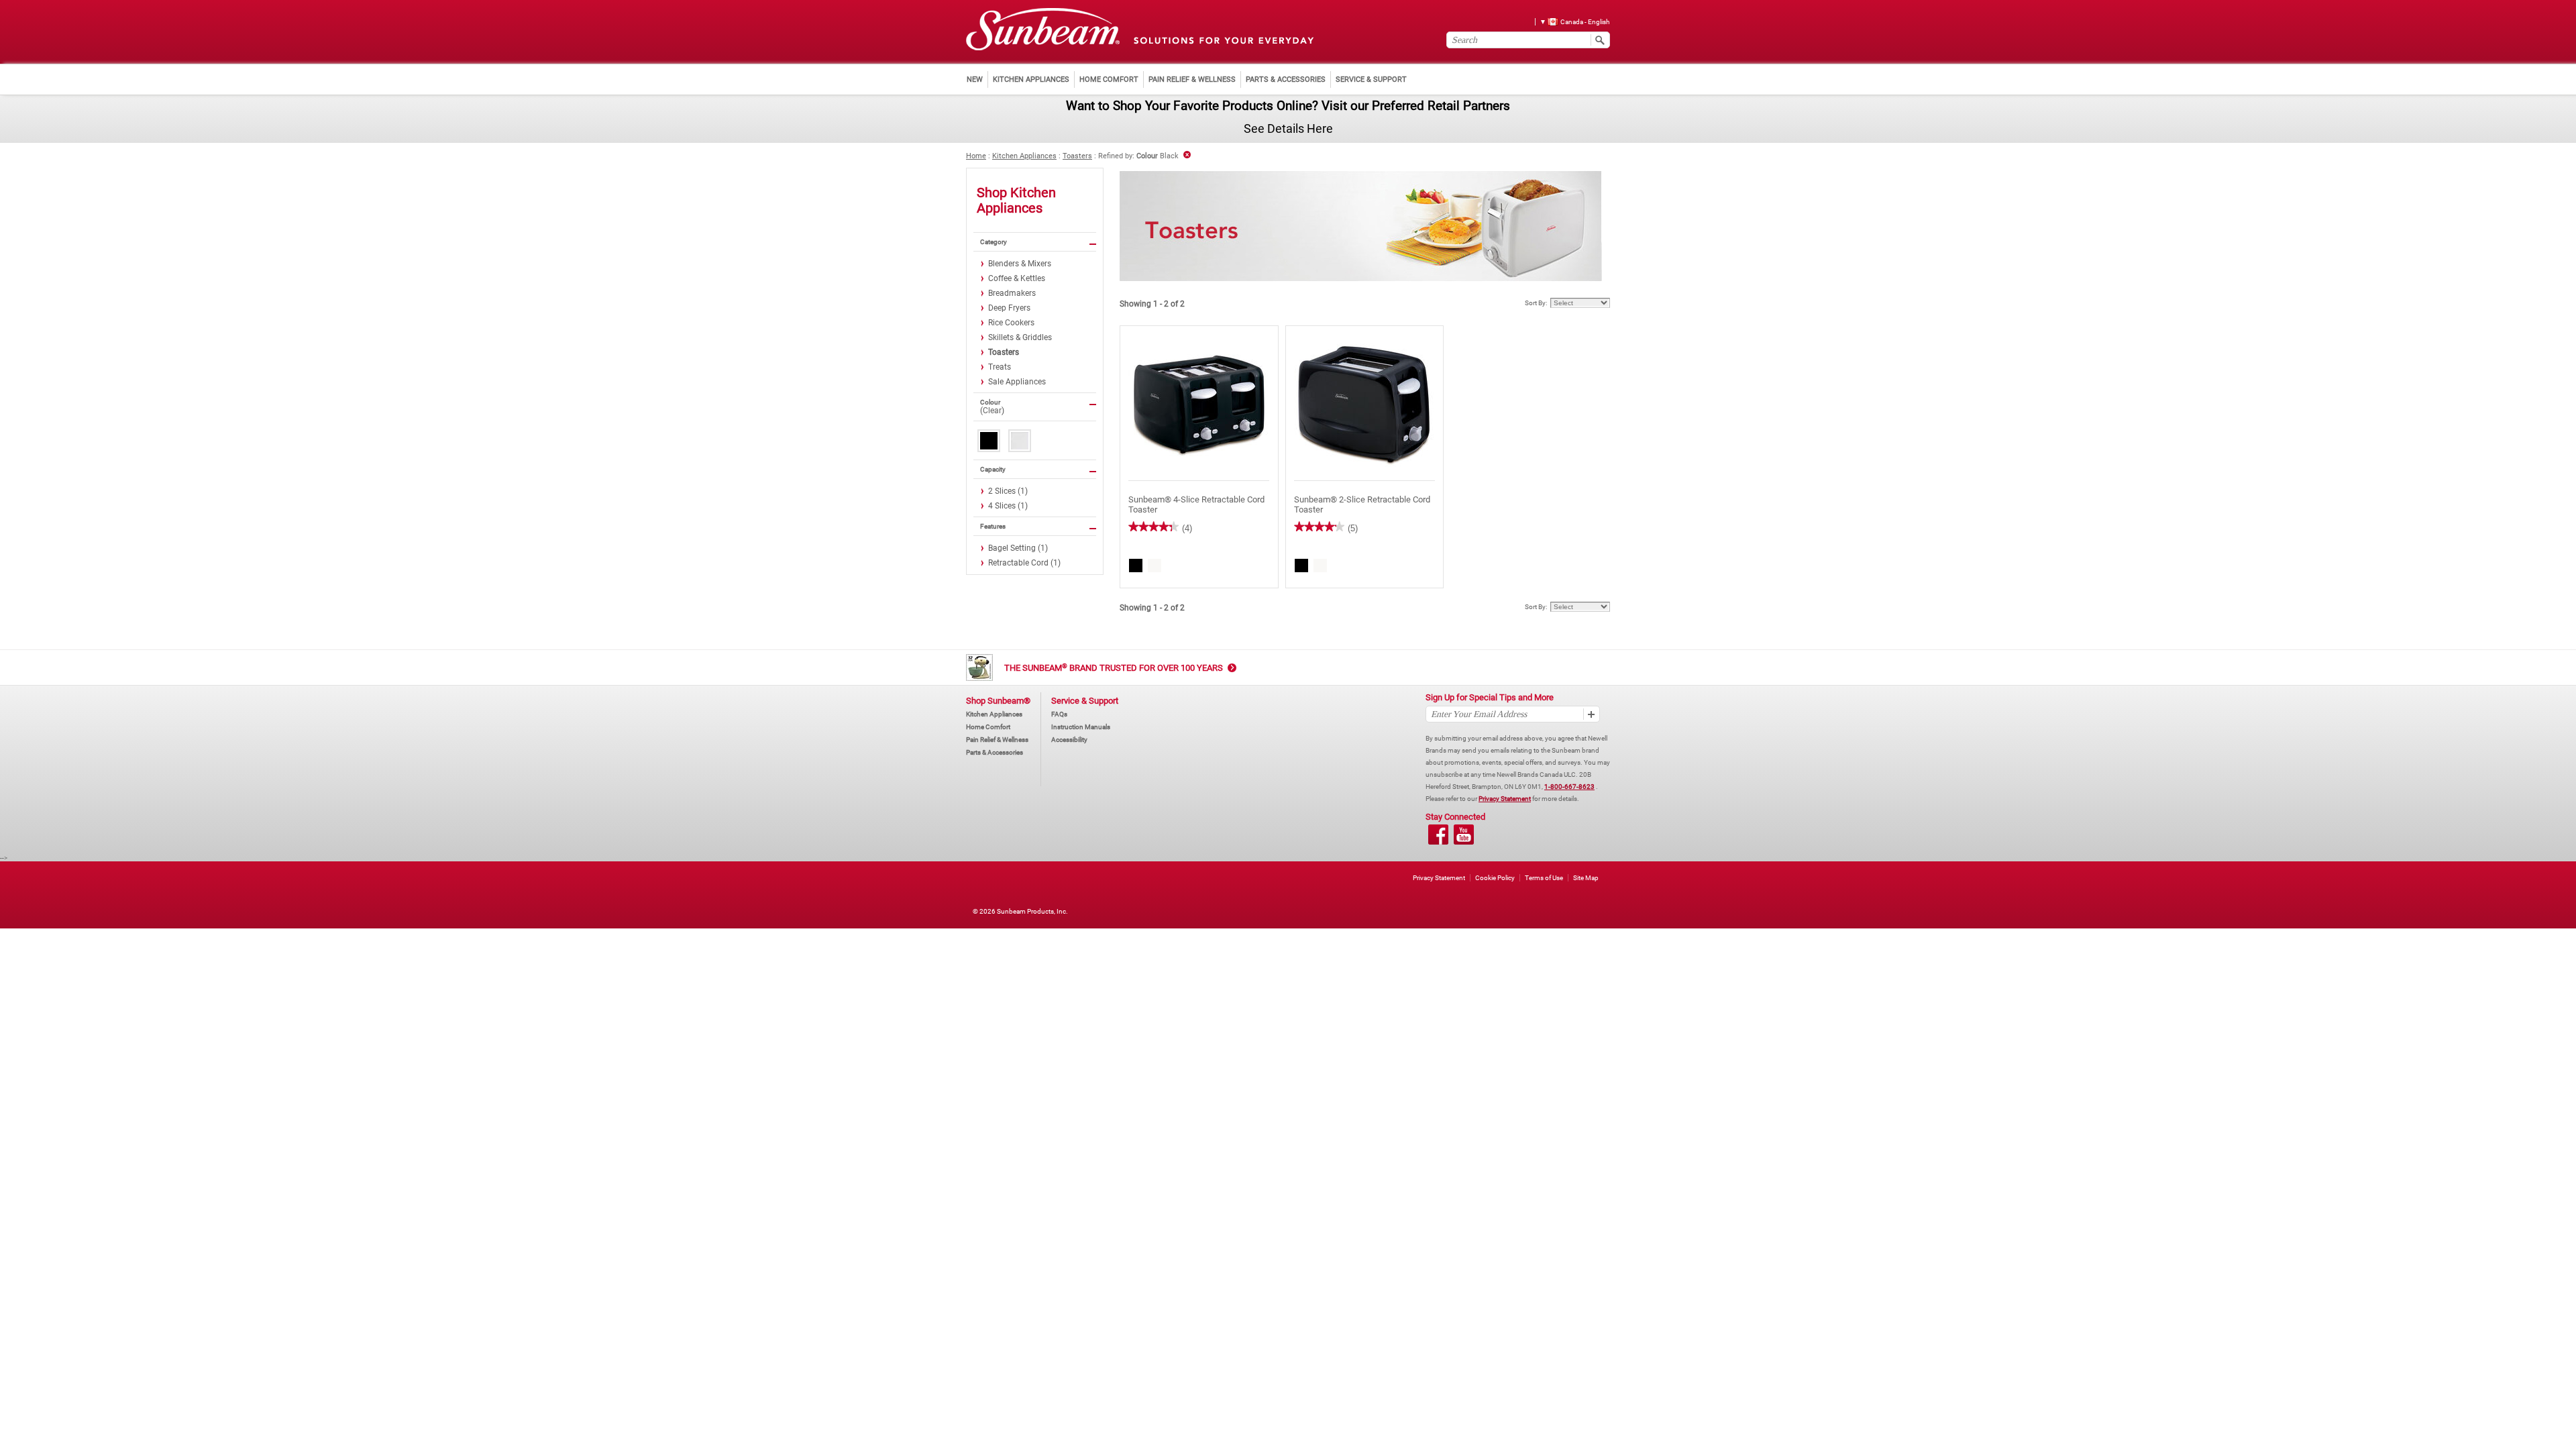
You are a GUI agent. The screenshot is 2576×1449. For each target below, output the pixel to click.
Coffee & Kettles (1017, 278)
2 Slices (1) (1008, 491)
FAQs (1059, 714)
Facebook (1438, 835)
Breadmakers (1012, 293)
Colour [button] (990, 402)
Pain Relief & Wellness (997, 740)
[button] (1570, 21)
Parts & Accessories (995, 752)
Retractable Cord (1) (1024, 563)
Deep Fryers (1009, 308)
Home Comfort (988, 727)
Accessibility (1069, 740)
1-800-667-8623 (1569, 787)
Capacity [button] (993, 469)
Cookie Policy (1495, 878)
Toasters (1077, 156)
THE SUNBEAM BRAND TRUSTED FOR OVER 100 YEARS (1114, 668)
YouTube (1464, 835)
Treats (1000, 367)
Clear (992, 411)
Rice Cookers (1011, 323)
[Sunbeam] (1043, 30)
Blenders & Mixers (1020, 264)
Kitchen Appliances (1024, 156)
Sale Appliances (1017, 382)
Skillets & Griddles (1020, 337)
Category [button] (994, 242)
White (1020, 441)
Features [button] (993, 526)
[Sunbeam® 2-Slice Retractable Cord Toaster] (1365, 404)
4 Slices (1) (1008, 506)
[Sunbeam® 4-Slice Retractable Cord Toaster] (1199, 404)
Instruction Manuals (1081, 727)
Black (989, 441)
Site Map (1586, 878)
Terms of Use (1544, 878)
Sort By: (1536, 303)
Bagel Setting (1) (1018, 548)
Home (976, 156)
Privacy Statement (1505, 799)
